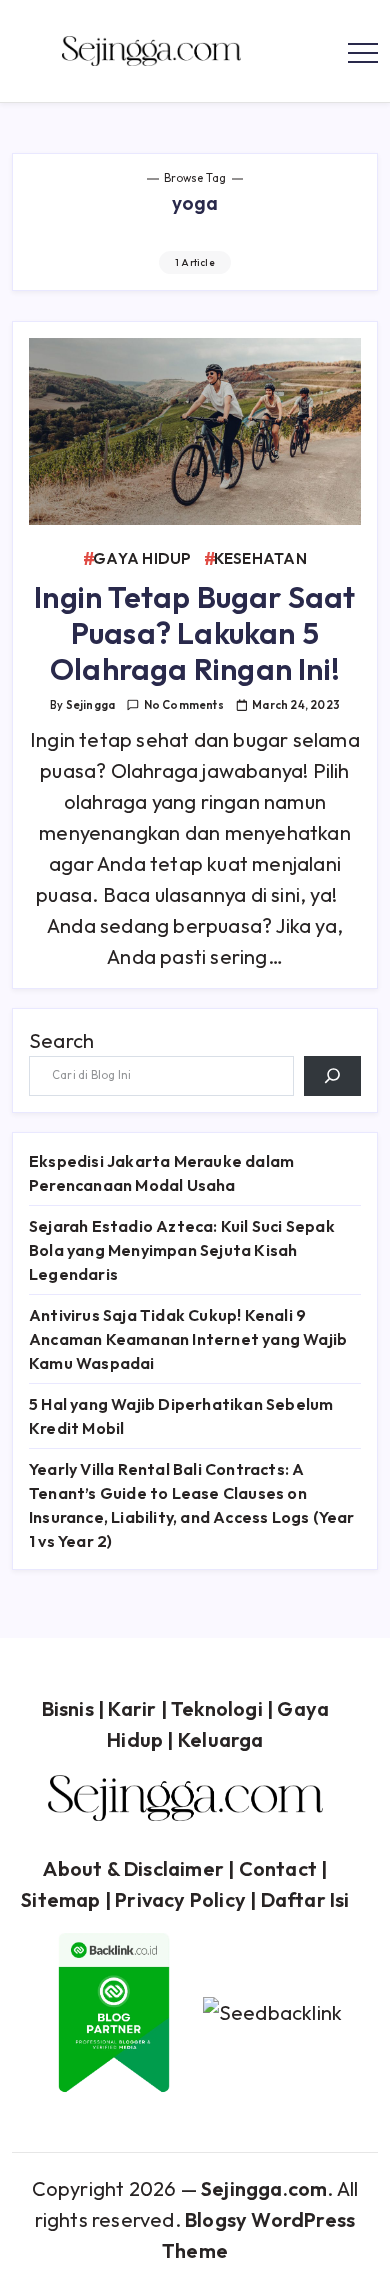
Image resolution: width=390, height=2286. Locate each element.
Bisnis (68, 1708)
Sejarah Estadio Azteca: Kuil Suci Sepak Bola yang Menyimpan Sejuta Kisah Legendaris (182, 1250)
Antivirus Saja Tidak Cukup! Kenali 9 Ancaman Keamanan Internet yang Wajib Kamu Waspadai (188, 1339)
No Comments (184, 705)
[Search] (332, 1076)
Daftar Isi (305, 1899)
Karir (132, 1708)
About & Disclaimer (133, 1868)
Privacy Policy (180, 1899)
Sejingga (91, 705)
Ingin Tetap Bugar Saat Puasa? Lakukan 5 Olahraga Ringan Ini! (194, 633)
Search (61, 1040)
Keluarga (221, 1739)
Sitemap (60, 1899)
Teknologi (217, 1708)
